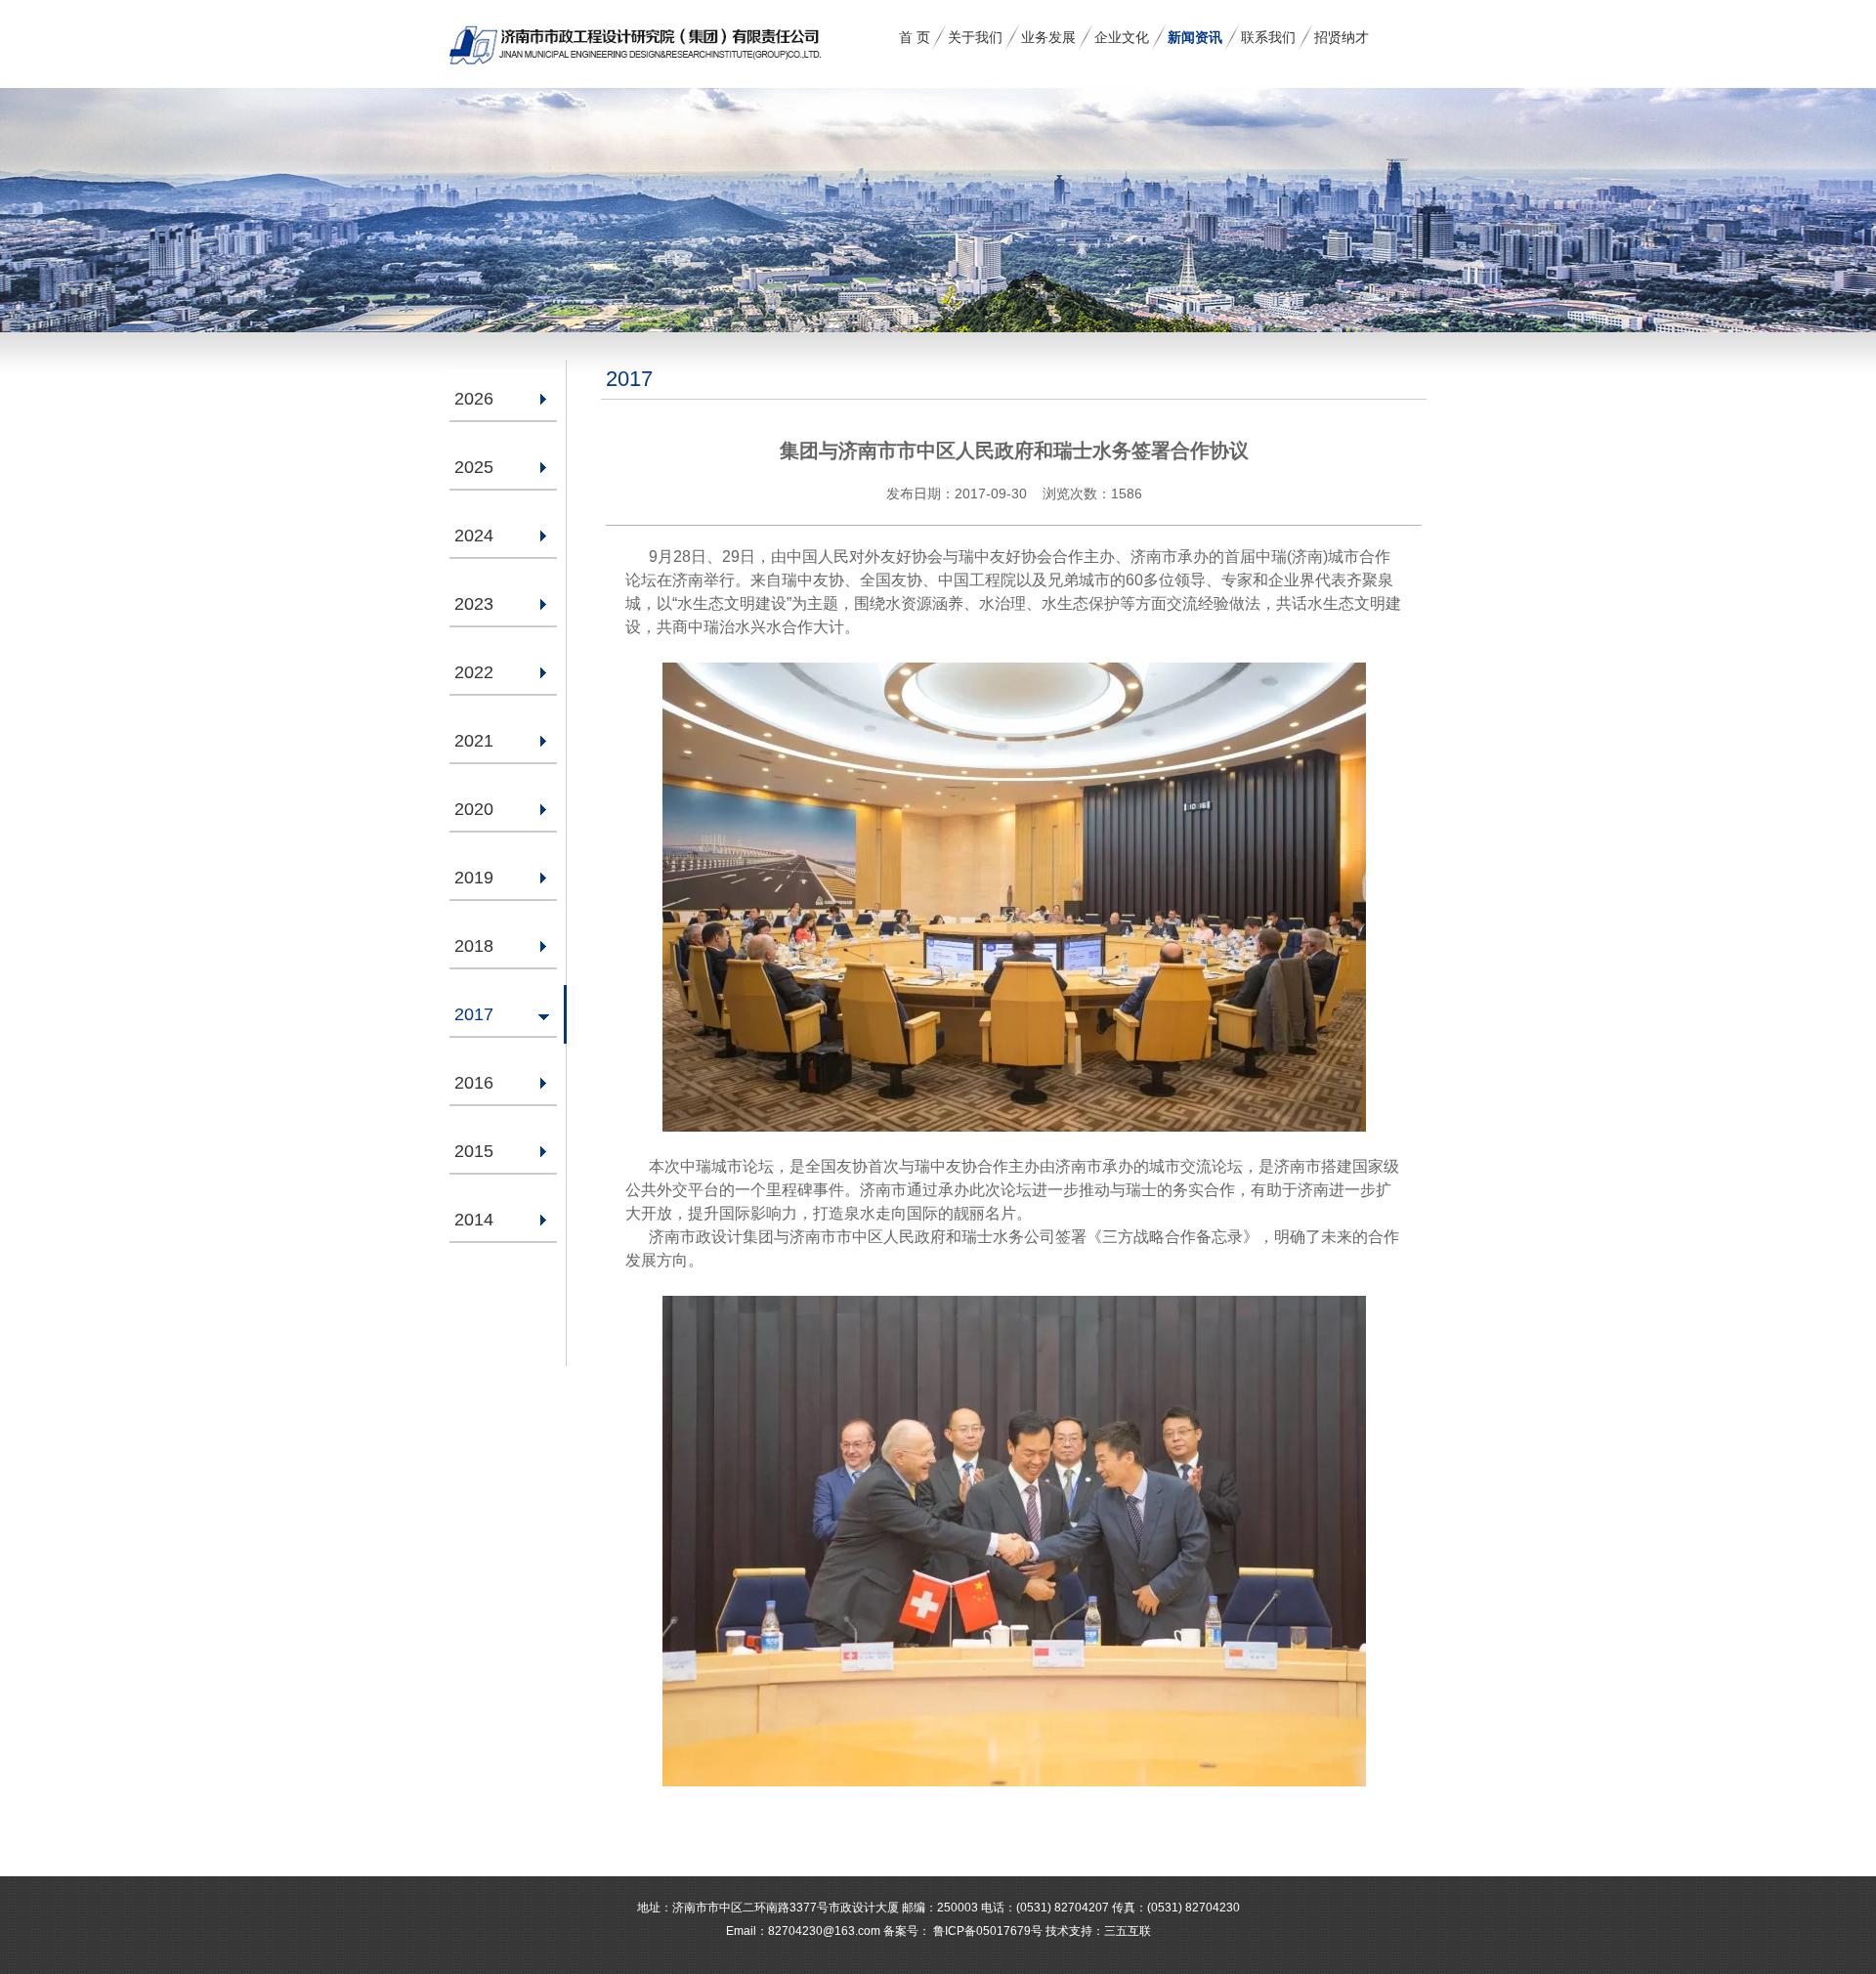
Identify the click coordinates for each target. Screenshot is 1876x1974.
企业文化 (1122, 37)
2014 (474, 1220)
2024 (474, 536)
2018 (474, 946)
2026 (474, 399)
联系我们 (1268, 37)
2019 (474, 878)
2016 (474, 1083)
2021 (474, 741)
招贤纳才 (1342, 37)
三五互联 (1128, 1931)
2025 (474, 467)
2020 (474, 809)
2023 (474, 604)
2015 (474, 1151)
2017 (474, 1014)
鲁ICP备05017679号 (986, 1931)
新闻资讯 (1195, 37)
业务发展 (1048, 37)
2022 (474, 672)
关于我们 (975, 37)
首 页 (915, 37)
